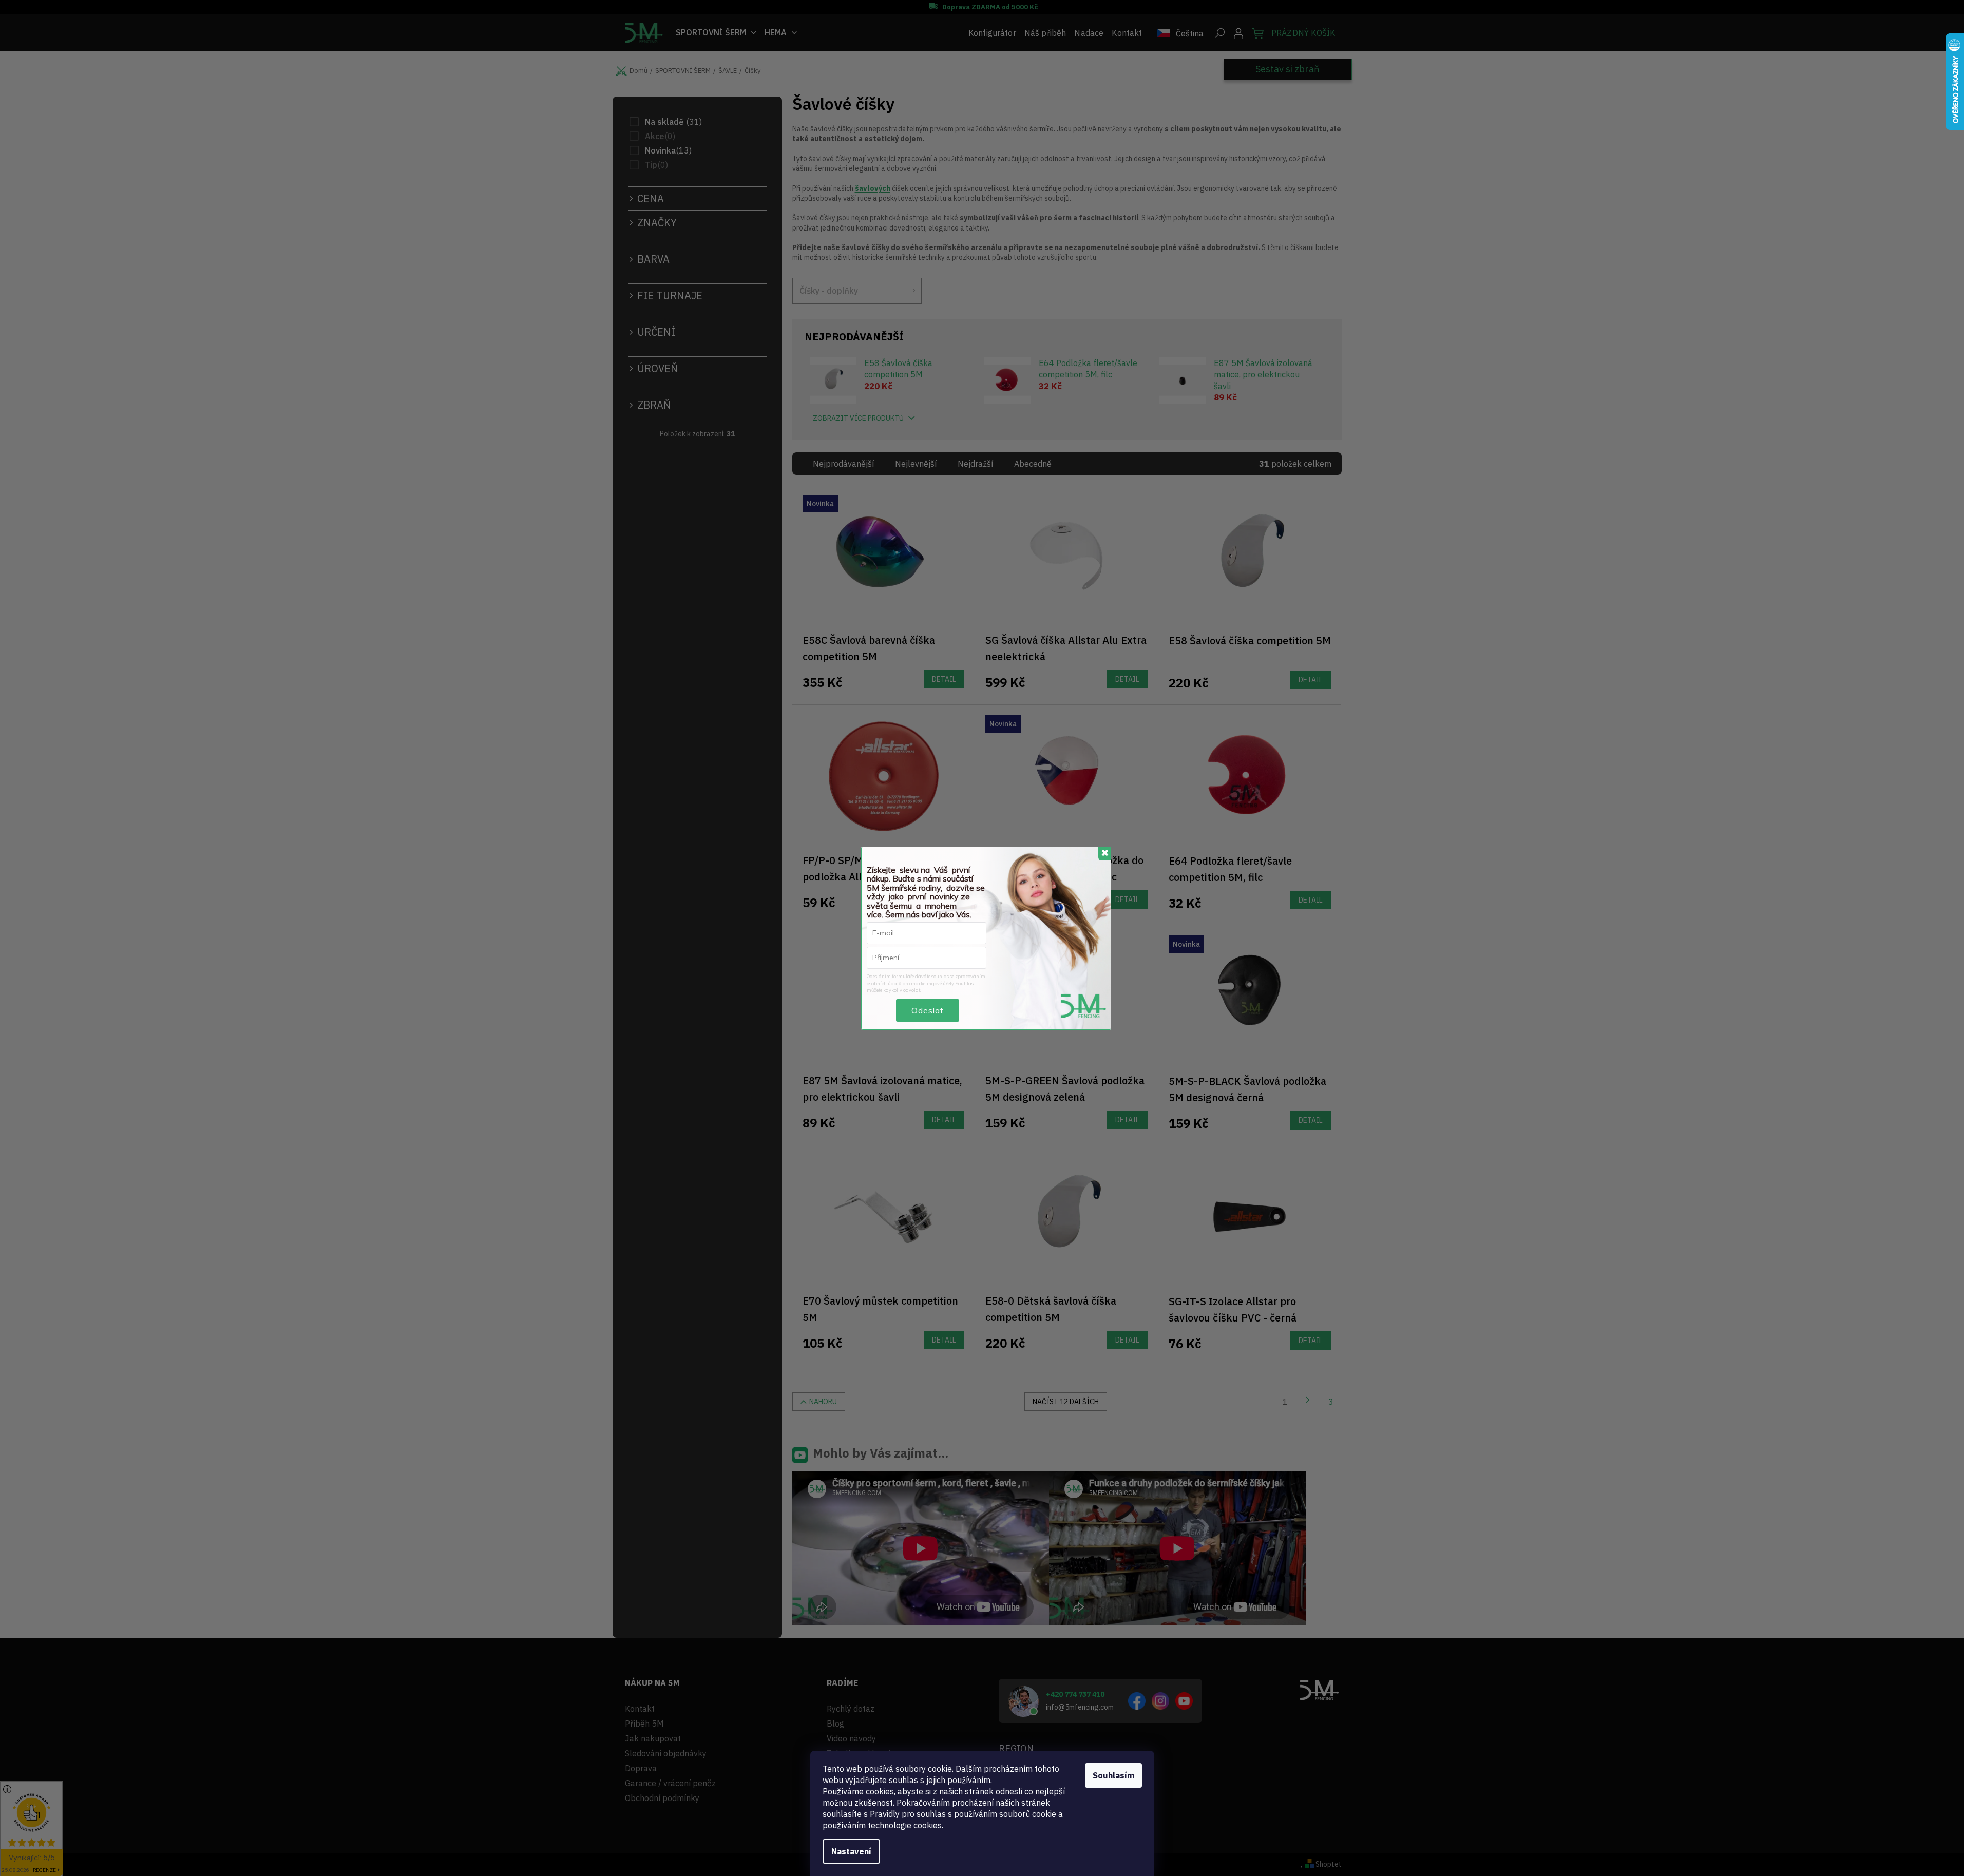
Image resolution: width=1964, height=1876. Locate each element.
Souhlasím (1113, 1775)
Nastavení (851, 1851)
